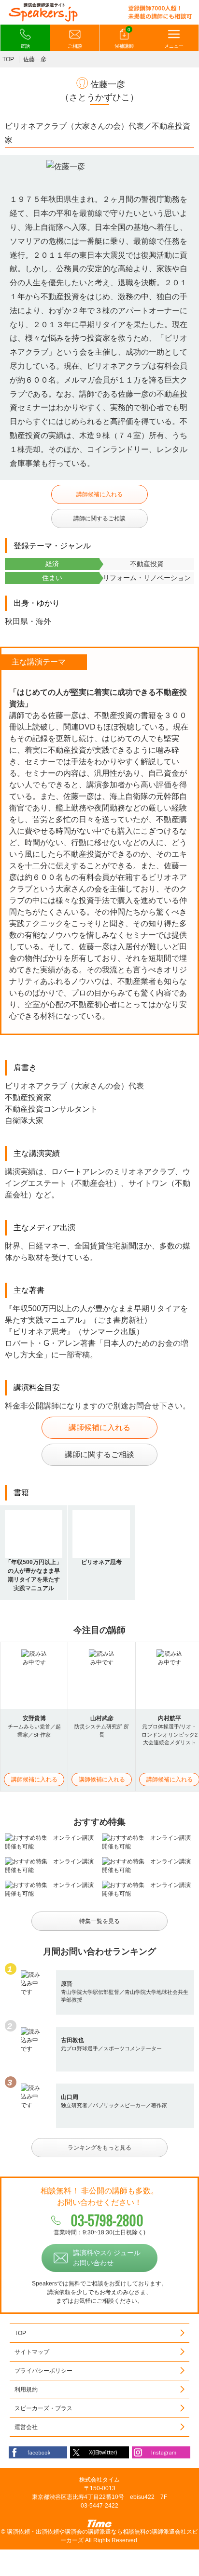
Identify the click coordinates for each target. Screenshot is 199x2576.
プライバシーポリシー (43, 2371)
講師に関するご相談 (99, 518)
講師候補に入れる (99, 494)
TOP (8, 59)
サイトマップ (32, 2352)
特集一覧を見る (99, 1921)
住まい (52, 578)
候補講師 (124, 38)
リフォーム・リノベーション (147, 578)
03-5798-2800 (107, 2220)
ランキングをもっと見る (99, 2148)
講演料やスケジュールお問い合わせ (107, 2258)
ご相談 (75, 46)
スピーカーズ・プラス (43, 2408)
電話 (25, 46)
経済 (52, 564)
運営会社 (26, 2427)
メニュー (174, 46)
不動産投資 (147, 564)
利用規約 (26, 2390)
